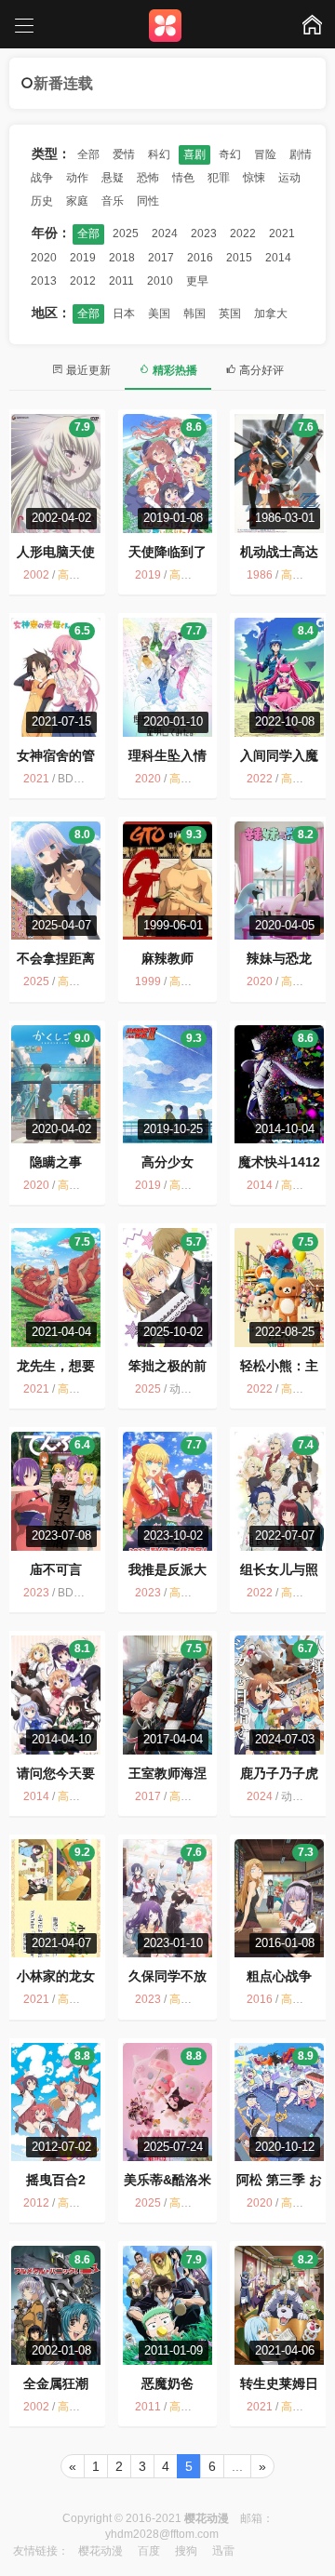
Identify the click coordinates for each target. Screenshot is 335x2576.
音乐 (113, 201)
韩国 (194, 314)
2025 (126, 234)
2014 (278, 258)
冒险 (265, 154)
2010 (160, 281)
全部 (88, 154)
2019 (83, 258)
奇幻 (230, 154)
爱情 (124, 154)
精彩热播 (174, 370)
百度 (149, 2551)
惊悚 (254, 178)
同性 (148, 201)
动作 (77, 178)
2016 (200, 258)
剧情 (301, 154)
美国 (159, 314)
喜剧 (194, 154)
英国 (230, 314)
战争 (42, 178)
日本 (124, 314)
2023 (204, 234)
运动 (289, 178)
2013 (44, 281)
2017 (161, 258)
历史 (42, 201)
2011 (121, 281)
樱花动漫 (100, 2551)
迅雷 (223, 2551)
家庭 (77, 201)
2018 (122, 258)
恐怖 (148, 178)
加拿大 (271, 314)
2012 (83, 281)
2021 (282, 234)
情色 (183, 178)
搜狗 (186, 2551)
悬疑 (113, 178)
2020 (44, 258)
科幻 (159, 154)
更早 (197, 281)
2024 (165, 234)
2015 (239, 258)
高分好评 (260, 370)
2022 (243, 234)
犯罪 (219, 178)
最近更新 (87, 370)
